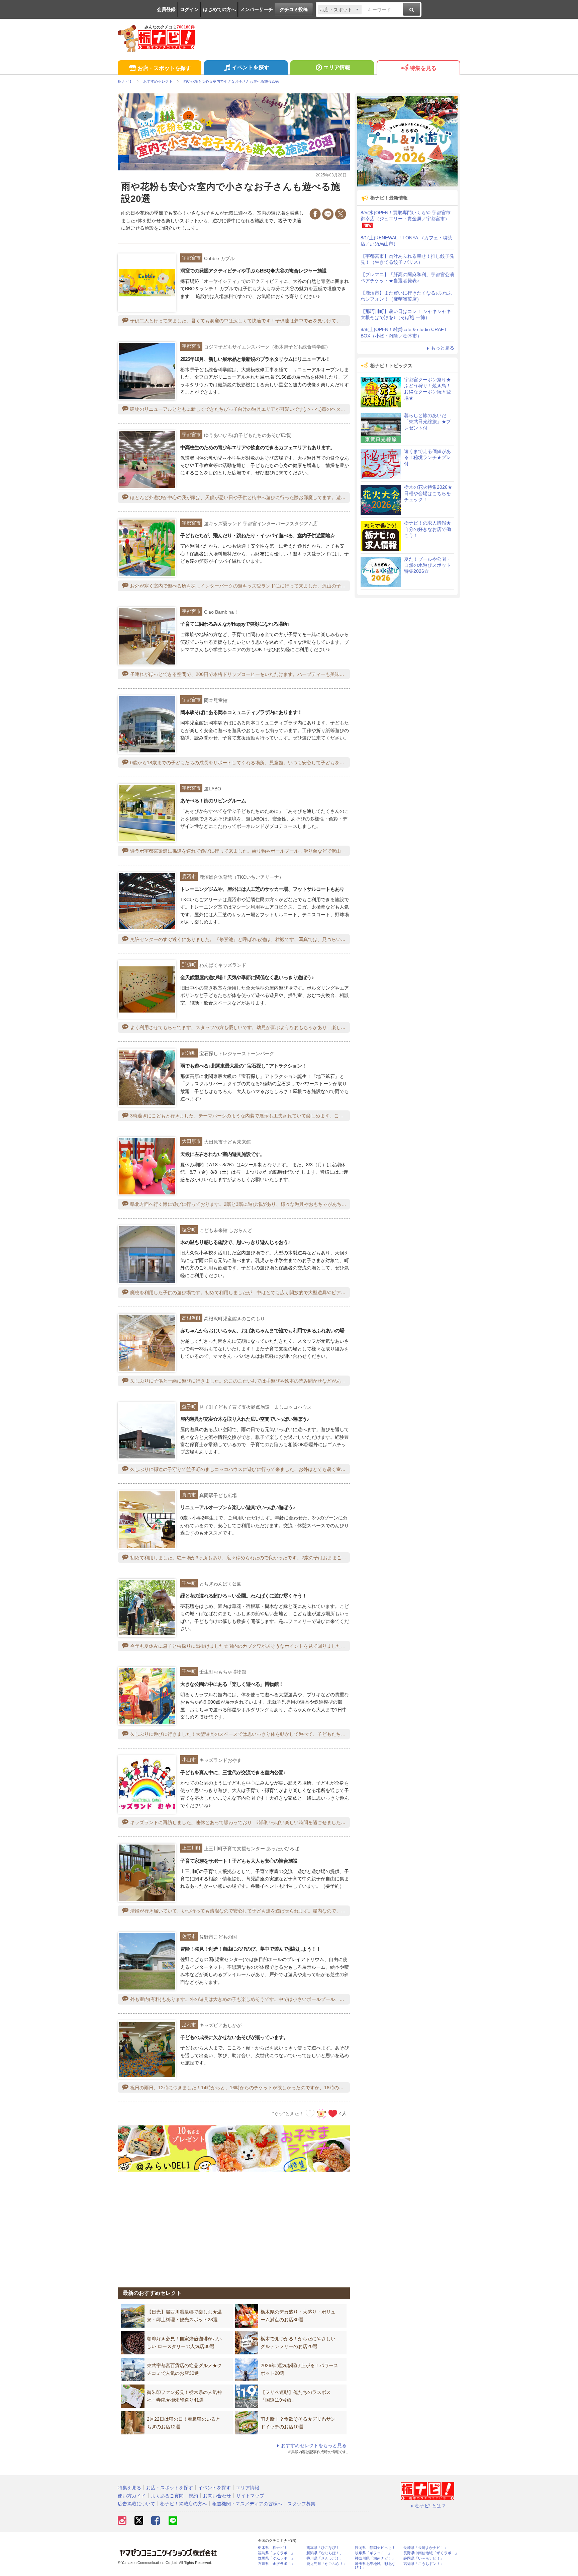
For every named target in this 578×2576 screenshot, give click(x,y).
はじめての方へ (219, 9)
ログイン (189, 9)
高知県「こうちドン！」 (424, 2564)
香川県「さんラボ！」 (325, 2558)
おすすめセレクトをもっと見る (314, 2445)
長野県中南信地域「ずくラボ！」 (431, 2553)
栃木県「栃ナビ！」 (274, 2548)
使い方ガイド (132, 2496)
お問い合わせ (217, 2496)
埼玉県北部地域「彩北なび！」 (375, 2566)
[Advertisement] (234, 2225)
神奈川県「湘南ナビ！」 (375, 2558)
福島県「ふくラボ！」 (276, 2553)
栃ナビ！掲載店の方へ (184, 2504)
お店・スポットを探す (164, 68)
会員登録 (166, 9)
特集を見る (423, 68)
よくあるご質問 (167, 2496)
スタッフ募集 (301, 2504)
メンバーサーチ (257, 9)
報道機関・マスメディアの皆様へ (247, 2504)
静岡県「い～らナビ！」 (424, 2558)
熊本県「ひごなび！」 (325, 2548)
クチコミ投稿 (294, 9)
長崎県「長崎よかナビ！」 (425, 2548)
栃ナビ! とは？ (430, 2506)
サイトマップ (250, 2496)
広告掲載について (136, 2504)
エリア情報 (337, 67)
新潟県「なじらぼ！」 (325, 2553)
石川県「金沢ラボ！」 (276, 2564)
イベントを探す (251, 67)
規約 (193, 2496)
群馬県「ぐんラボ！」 (276, 2558)
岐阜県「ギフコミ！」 (373, 2553)
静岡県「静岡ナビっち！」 (377, 2548)
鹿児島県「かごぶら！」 (327, 2564)
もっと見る (443, 348)
